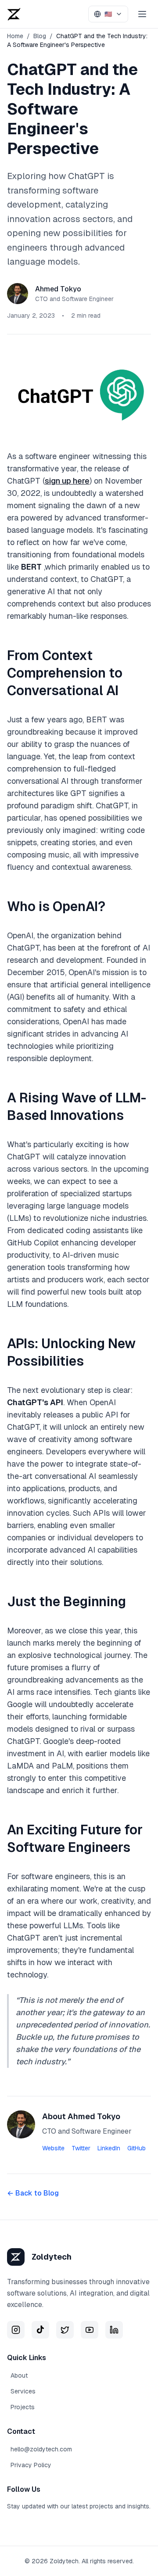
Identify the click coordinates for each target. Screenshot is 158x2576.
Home (15, 36)
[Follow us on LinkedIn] (114, 2330)
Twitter (81, 2148)
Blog (40, 36)
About (19, 2375)
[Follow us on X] (65, 2330)
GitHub (136, 2148)
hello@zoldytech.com (41, 2449)
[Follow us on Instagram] (16, 2330)
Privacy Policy (31, 2465)
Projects (23, 2407)
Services (23, 2391)
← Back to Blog (33, 2193)
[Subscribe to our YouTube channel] (90, 2330)
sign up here (67, 481)
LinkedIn (109, 2148)
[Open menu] (142, 14)
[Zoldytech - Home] (17, 14)
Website (53, 2148)
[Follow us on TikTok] (40, 2330)
